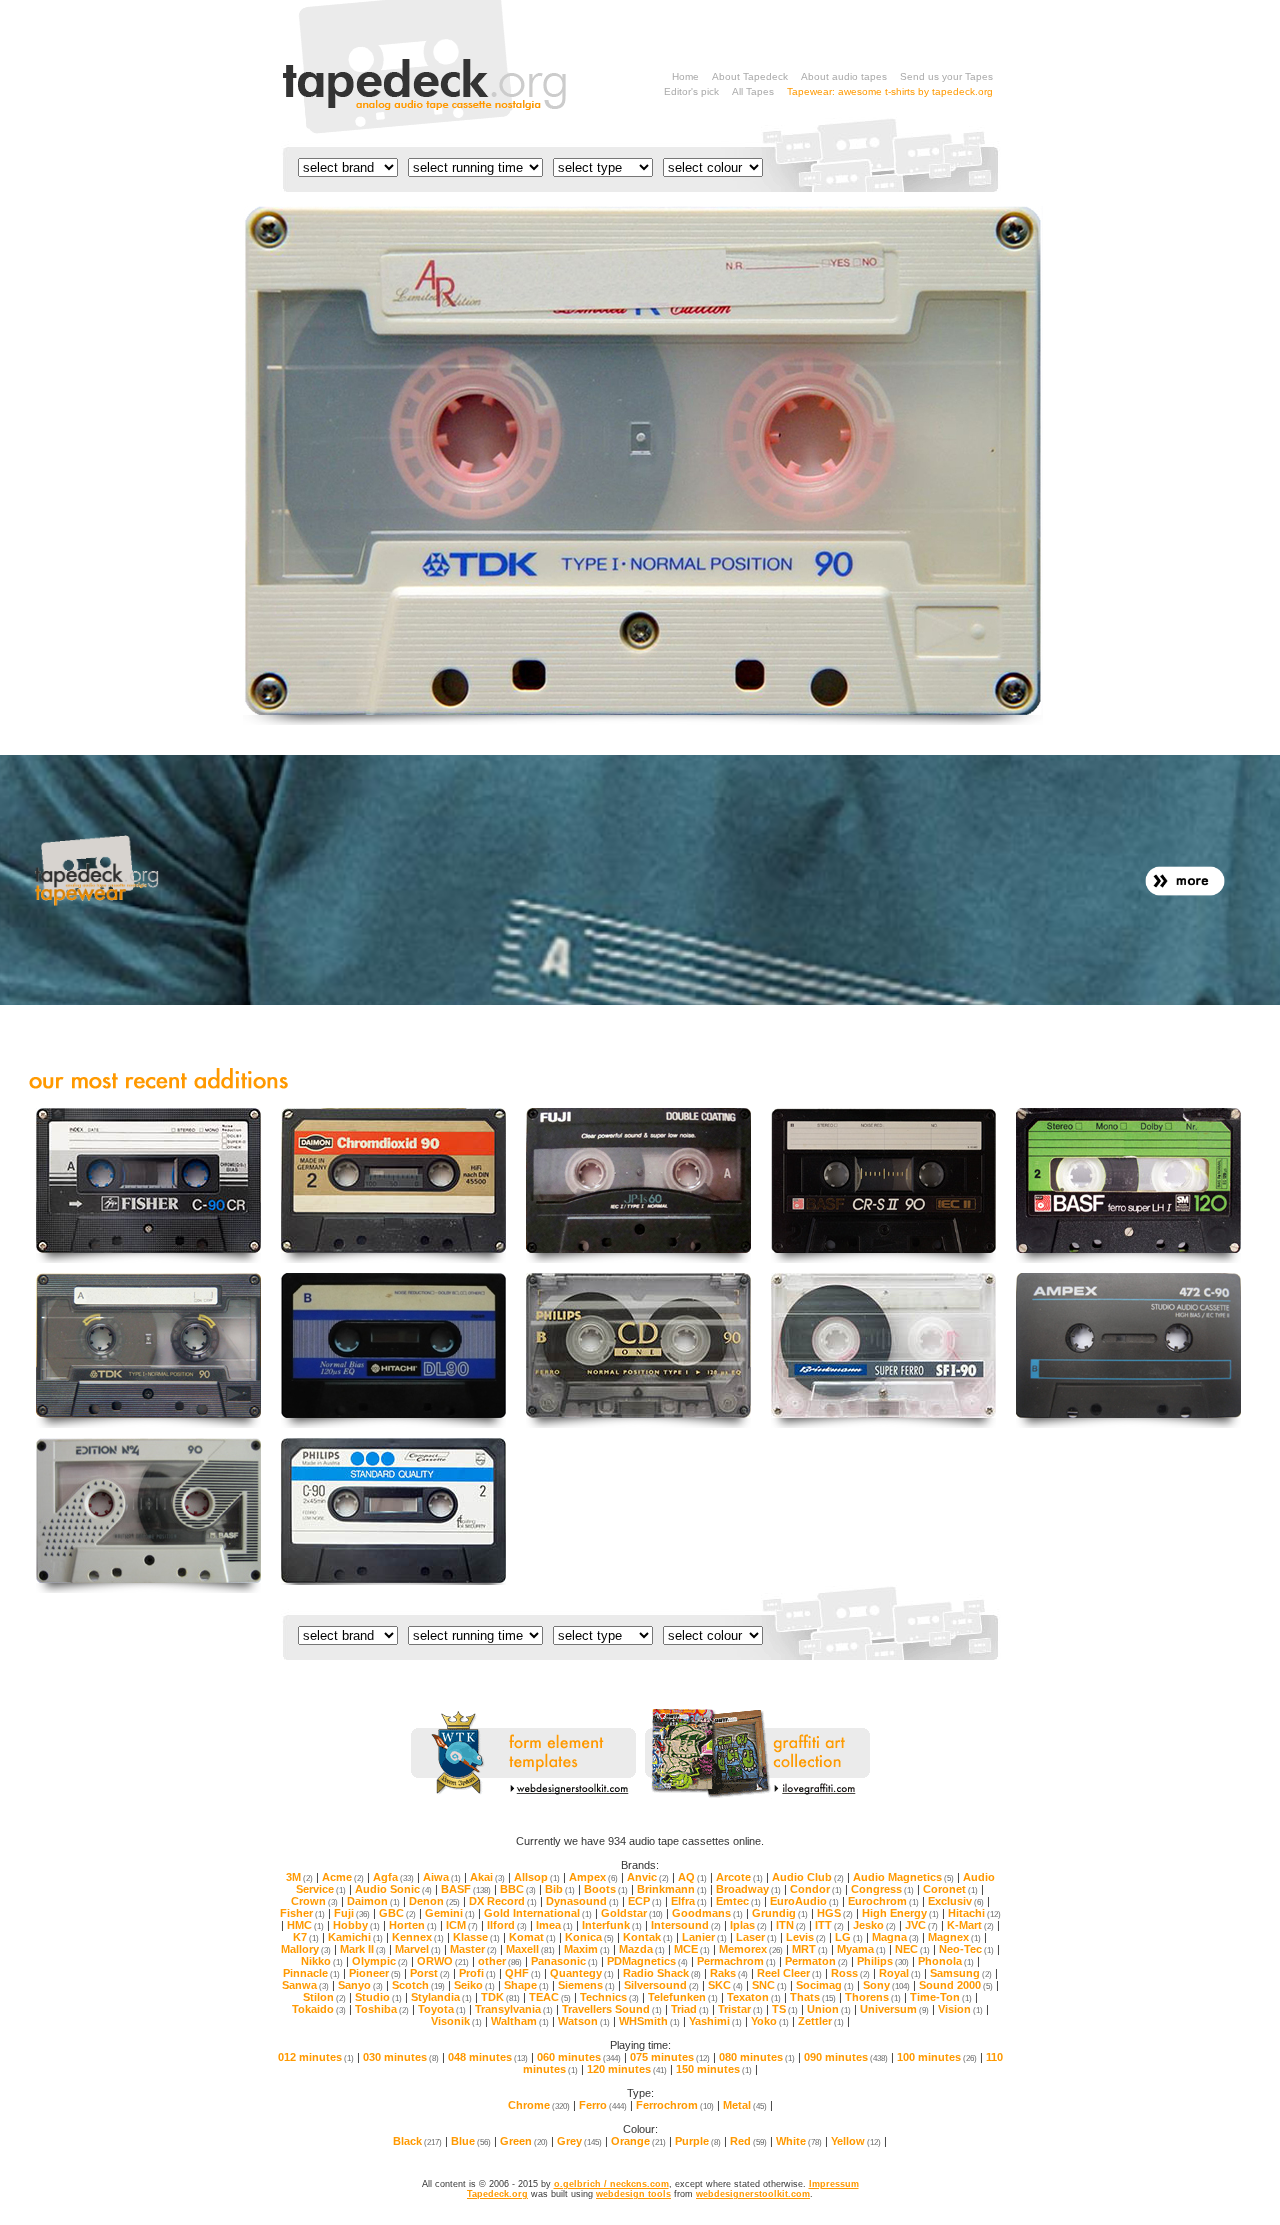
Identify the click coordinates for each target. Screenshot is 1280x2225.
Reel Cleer (789, 1973)
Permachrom (736, 1961)
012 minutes (316, 2057)
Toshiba (382, 2009)
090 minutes (846, 2057)
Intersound (686, 1925)
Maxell (530, 1949)
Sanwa (305, 1985)
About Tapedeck (750, 76)
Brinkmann (672, 1889)
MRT (810, 1949)
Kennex (418, 1937)
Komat (532, 1937)
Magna (895, 1937)
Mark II (363, 1949)
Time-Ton (941, 1997)
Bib (560, 1889)
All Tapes (753, 91)
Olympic (380, 1961)
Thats (813, 1997)
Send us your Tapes (946, 76)
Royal (900, 1973)
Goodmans (707, 1913)
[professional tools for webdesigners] (523, 1795)
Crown (314, 1901)
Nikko (322, 1961)
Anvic (648, 1877)
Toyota (442, 2009)
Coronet (950, 1889)
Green (524, 2141)
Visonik (456, 2021)
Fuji (352, 1913)
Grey (579, 2141)
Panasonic (564, 1961)
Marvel (418, 1949)
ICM (462, 1925)
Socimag (825, 1985)
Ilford (507, 1925)
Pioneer (375, 1973)
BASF (466, 1889)
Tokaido (319, 2009)
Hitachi (974, 1913)
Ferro (603, 2105)
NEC (912, 1949)
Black (417, 2141)
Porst (430, 1973)
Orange (638, 2141)
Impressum (834, 2184)
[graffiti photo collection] (757, 1795)
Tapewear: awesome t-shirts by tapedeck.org (890, 91)
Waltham (520, 2021)
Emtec (738, 1901)
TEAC (550, 1997)
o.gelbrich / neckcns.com (611, 2184)
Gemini (450, 1913)
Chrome (539, 2105)
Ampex (593, 1877)
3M (299, 1877)
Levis (806, 1937)
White (799, 2141)
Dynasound (582, 1901)
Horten (413, 1925)
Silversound (661, 1985)
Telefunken (683, 1997)
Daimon (373, 1901)
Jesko (874, 1925)
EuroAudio (804, 1901)
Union (829, 2009)
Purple (698, 2141)
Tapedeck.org (497, 2194)
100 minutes (937, 2057)
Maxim (587, 1949)
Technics (609, 1997)
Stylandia (441, 1997)
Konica (589, 1937)
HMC (305, 1925)
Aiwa (442, 1877)
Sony (886, 1985)
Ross (850, 1973)
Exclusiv (956, 1901)
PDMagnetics (647, 1961)
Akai (487, 1877)
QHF (523, 1973)
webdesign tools (633, 2194)
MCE (692, 1949)
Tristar (740, 2009)
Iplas (748, 1925)
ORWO (443, 1961)
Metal (745, 2105)
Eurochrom (883, 1901)
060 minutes (579, 2057)
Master (473, 1949)
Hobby (356, 1925)
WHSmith (649, 2021)
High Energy (900, 1913)
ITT (829, 1925)
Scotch (418, 1985)
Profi (477, 1973)
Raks (729, 1973)
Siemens (586, 1985)
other (500, 1961)
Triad (690, 2009)
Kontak (648, 1937)
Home (685, 76)
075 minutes (670, 2057)
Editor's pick (691, 91)
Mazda (642, 1949)
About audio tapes (844, 76)
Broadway (748, 1889)
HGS (835, 1913)
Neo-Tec (966, 1949)
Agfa (393, 1877)
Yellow (856, 2141)
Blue (471, 2141)
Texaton (754, 1997)
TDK (500, 1997)
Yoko (770, 2021)
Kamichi (355, 1937)
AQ (692, 1877)
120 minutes (627, 2069)
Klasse (476, 1937)
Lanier (704, 1937)
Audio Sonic (393, 1889)
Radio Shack (662, 1973)
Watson (584, 2021)
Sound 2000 (956, 1985)
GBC (397, 1913)
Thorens (873, 1997)
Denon (434, 1901)
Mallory (306, 1949)
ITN (791, 1925)
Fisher (302, 1913)
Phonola (946, 1961)
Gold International (538, 1913)
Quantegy (582, 1973)
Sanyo (360, 1985)
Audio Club (808, 1877)
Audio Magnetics (903, 1877)
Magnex (954, 1937)
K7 (306, 1937)
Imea (554, 1925)
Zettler (821, 2021)
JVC (921, 1925)
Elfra (689, 1901)
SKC (725, 1985)
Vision (960, 2009)
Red (748, 2141)
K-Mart (970, 1925)
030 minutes (401, 2057)
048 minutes (488, 2057)
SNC (769, 1985)
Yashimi (715, 2021)
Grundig (780, 1913)
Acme (343, 1877)
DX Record (503, 1901)
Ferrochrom (675, 2105)
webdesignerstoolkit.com (753, 2194)
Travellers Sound (612, 2009)
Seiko (474, 1985)
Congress (882, 1889)
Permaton (816, 1961)
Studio (378, 1997)
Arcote (739, 1877)
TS (785, 2009)
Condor (816, 1889)
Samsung (961, 1973)
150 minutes (714, 2069)
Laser (756, 1937)
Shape (526, 1985)
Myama (861, 1949)
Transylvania (514, 2009)
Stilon (324, 1997)
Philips (883, 1961)
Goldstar (632, 1913)
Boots (606, 1889)
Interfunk (612, 1925)
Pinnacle (311, 1973)
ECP (645, 1901)
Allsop (537, 1877)
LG (849, 1937)
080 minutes (757, 2057)
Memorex (751, 1949)
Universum (894, 2009)
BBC (518, 1889)
